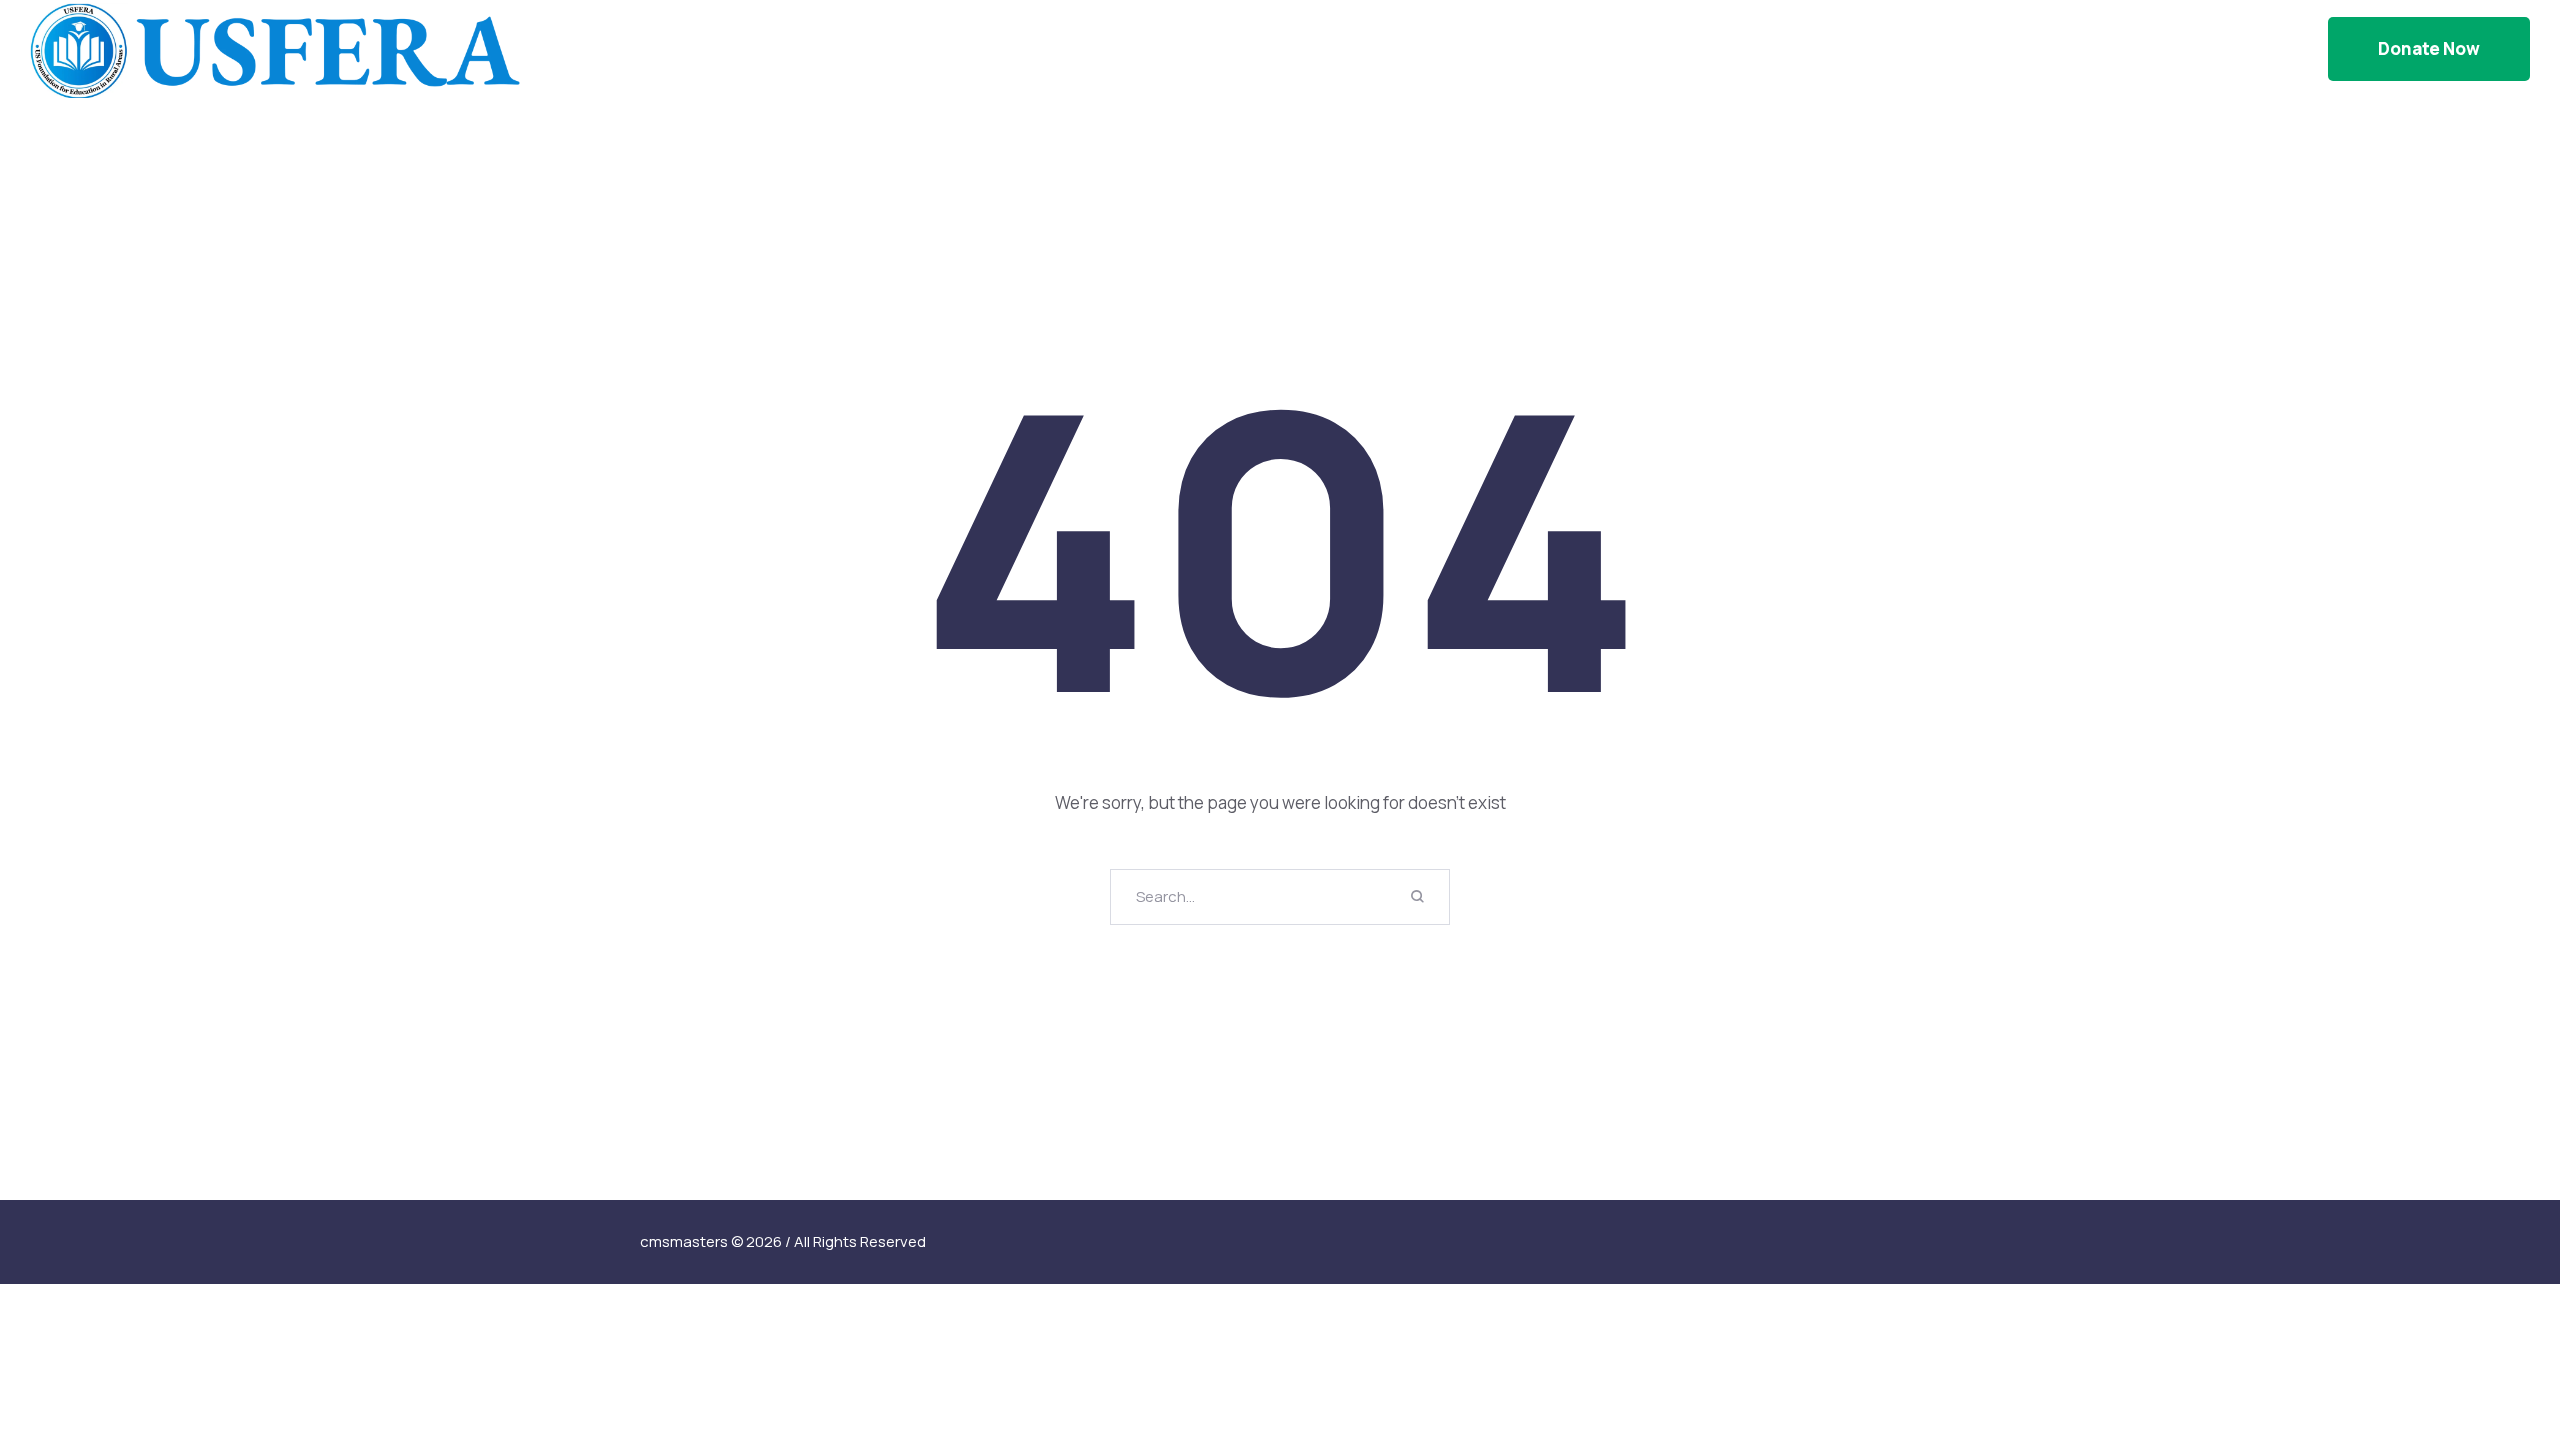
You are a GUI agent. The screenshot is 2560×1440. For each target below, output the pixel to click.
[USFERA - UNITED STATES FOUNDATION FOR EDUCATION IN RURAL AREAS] (275, 49)
